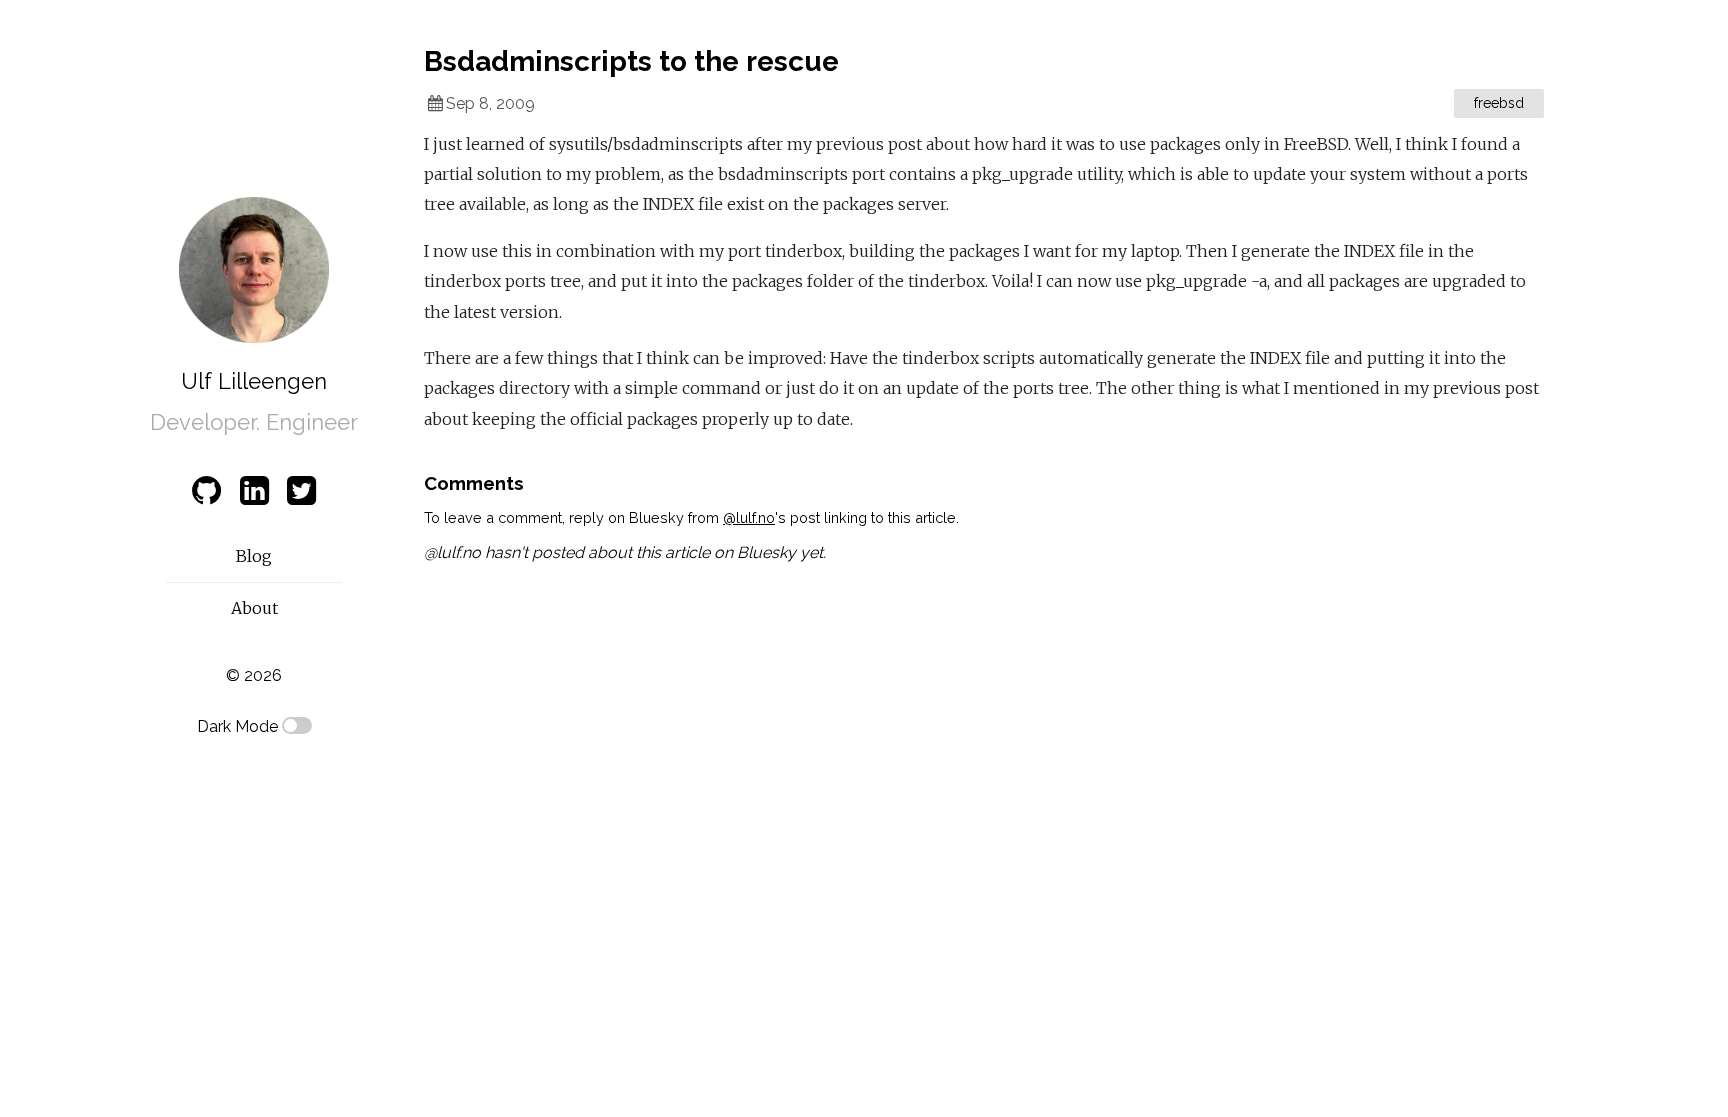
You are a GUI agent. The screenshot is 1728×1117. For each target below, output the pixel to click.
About (254, 608)
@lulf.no (749, 517)
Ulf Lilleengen (254, 381)
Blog (254, 556)
